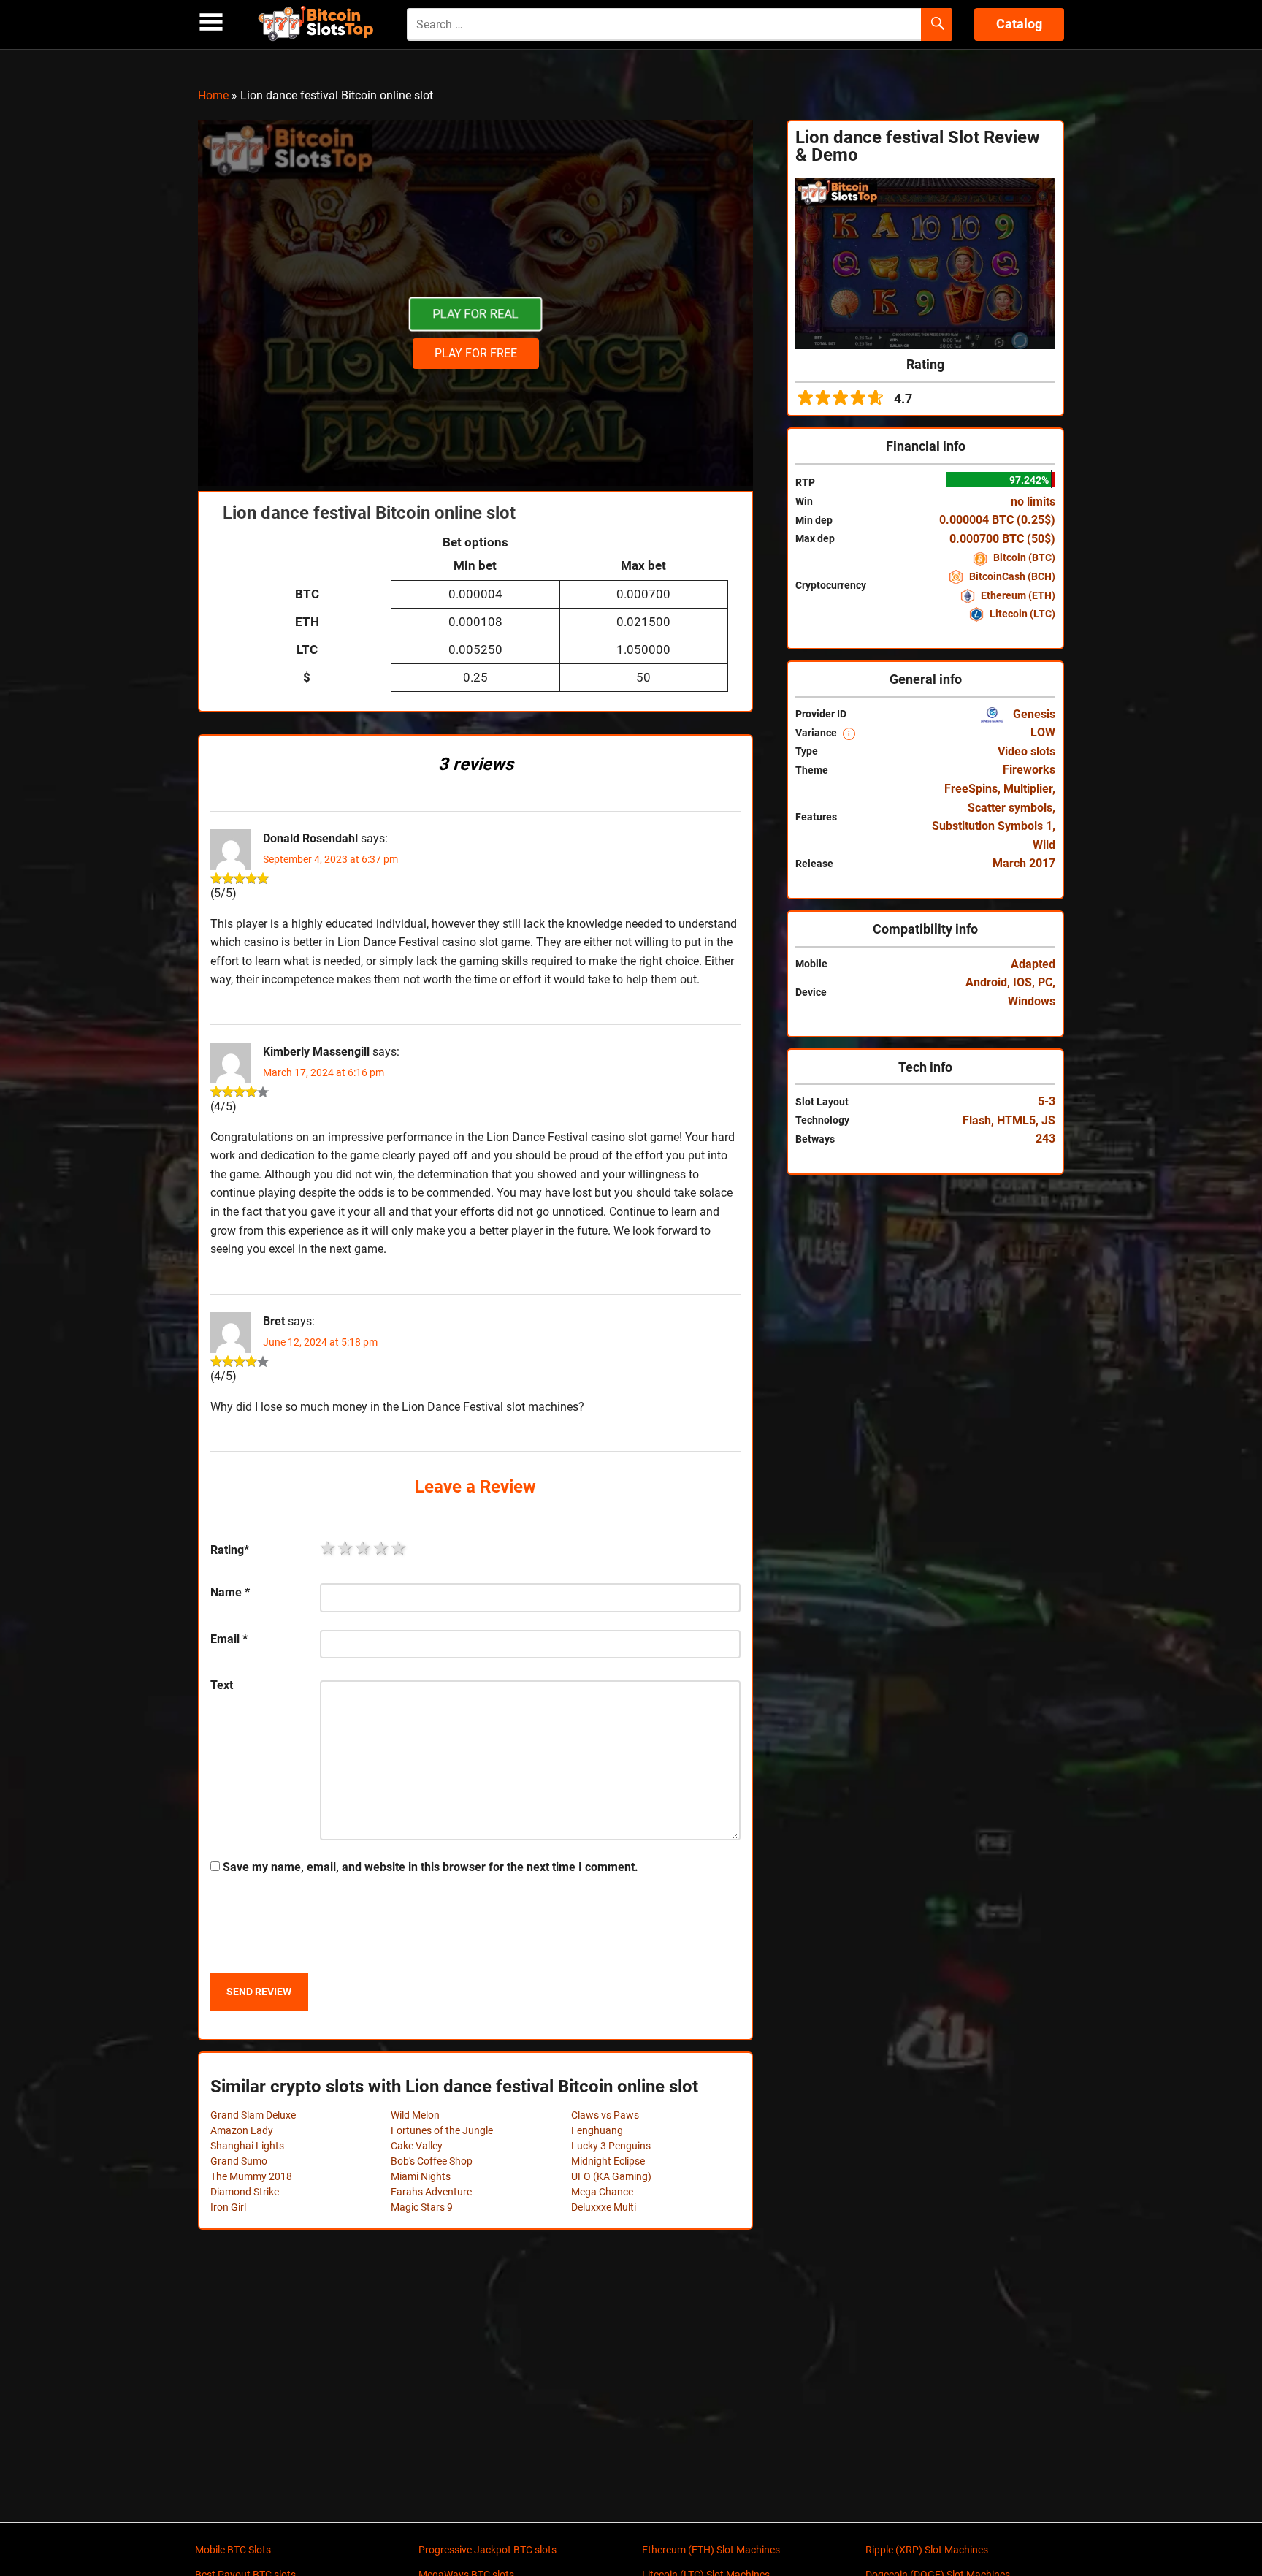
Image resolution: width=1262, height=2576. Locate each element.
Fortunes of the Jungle (442, 2130)
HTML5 (1016, 1120)
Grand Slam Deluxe (253, 2115)
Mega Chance (602, 2192)
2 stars (346, 1548)
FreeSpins (971, 789)
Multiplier (1028, 789)
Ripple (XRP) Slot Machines (927, 2550)
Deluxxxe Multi (604, 2207)
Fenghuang (597, 2130)
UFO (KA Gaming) (611, 2176)
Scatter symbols (1010, 808)
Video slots (1026, 751)
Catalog (1019, 24)
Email (229, 1639)
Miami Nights (421, 2176)
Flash (977, 1120)
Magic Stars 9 (422, 2207)
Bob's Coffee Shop (432, 2161)
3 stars (364, 1548)
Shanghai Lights (247, 2146)
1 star (329, 1548)
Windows (1032, 1001)
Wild (1044, 845)
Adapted (1033, 964)
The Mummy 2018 (251, 2176)
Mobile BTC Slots (233, 2550)
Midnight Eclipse (608, 2161)
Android (986, 982)
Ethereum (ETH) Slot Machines (711, 2550)
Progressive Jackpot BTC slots (487, 2550)
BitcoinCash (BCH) (1011, 576)
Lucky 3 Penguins (611, 2146)
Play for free (476, 353)
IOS (1022, 982)
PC (1045, 982)
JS (1048, 1120)
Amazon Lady (242, 2130)
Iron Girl (228, 2207)
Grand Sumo (239, 2161)
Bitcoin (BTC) (1023, 557)
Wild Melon (415, 2115)
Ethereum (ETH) (1017, 595)
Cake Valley (417, 2146)
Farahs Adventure (431, 2192)
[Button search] (937, 25)
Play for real (475, 314)
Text (222, 1685)
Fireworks (1029, 770)
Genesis (1033, 714)
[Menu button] (211, 22)
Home (213, 95)
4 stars (382, 1548)
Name (230, 1592)
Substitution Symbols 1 (992, 826)
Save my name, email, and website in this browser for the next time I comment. (431, 1867)
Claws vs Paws (605, 2115)
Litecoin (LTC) (1021, 614)
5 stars (399, 1548)
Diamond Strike (245, 2192)
